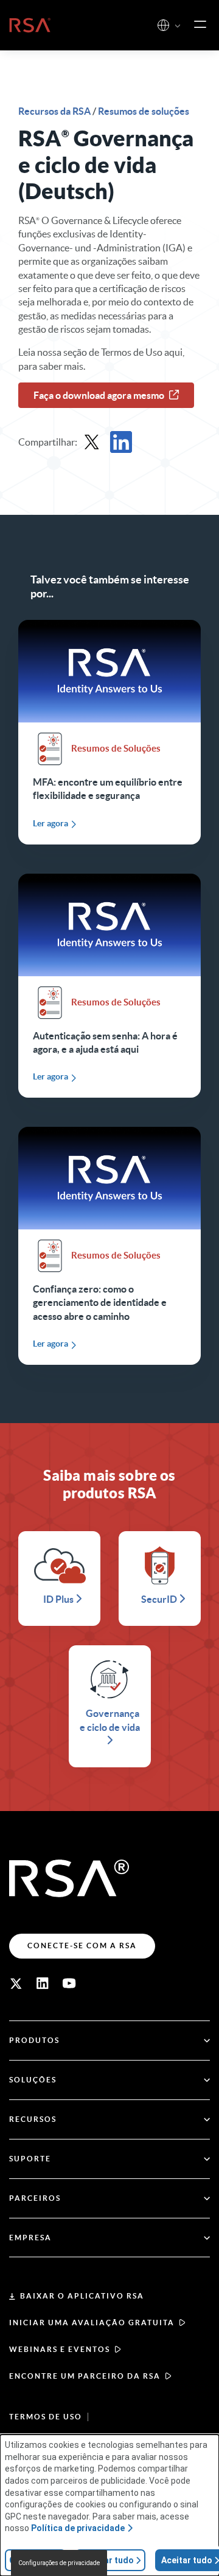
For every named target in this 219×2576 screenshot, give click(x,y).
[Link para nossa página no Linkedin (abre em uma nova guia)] (43, 1983)
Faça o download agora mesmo (99, 395)
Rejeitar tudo (107, 2560)
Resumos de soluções (144, 111)
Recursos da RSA (55, 111)
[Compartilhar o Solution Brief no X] (92, 442)
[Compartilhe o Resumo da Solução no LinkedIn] (121, 442)
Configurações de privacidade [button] (59, 2563)
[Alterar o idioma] (163, 25)
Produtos (34, 2040)
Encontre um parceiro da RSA (85, 2376)
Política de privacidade (78, 2528)
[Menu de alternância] (200, 25)
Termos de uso (46, 2417)
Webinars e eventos (60, 2349)
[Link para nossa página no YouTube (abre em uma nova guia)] (69, 1983)
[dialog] (109, 2505)
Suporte (30, 2159)
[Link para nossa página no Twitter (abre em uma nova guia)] (16, 1983)
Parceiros (35, 2198)
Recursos (33, 2119)
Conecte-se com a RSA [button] (82, 1946)
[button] (178, 26)
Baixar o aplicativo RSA (82, 2296)
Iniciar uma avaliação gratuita (92, 2323)
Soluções (33, 2080)
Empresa (30, 2238)
